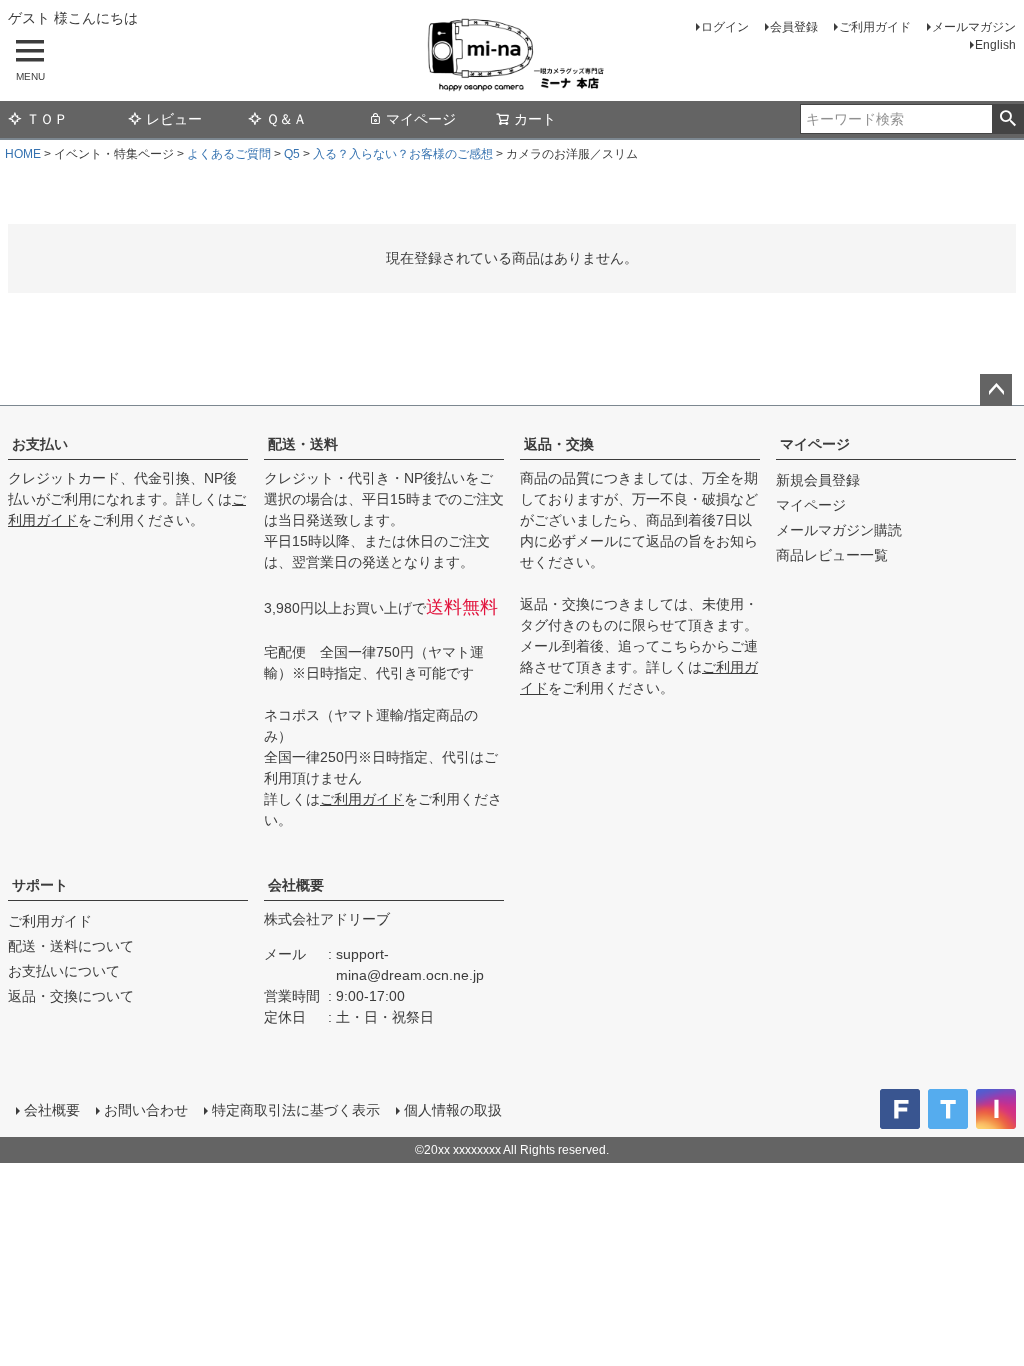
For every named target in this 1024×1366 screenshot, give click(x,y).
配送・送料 (303, 444)
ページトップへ (996, 390)
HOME (23, 154)
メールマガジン (974, 27)
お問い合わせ (146, 1110)
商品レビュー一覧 (832, 555)
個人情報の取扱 (453, 1110)
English (995, 45)
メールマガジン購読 (839, 530)
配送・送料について (71, 946)
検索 (1007, 119)
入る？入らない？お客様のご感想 (403, 154)
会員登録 (794, 27)
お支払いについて (64, 971)
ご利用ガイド (875, 27)
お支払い (40, 444)
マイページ (421, 119)
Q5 (292, 154)
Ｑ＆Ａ (286, 119)
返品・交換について (71, 996)
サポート (40, 885)
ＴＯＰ (47, 119)
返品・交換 (559, 444)
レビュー (174, 119)
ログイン (725, 27)
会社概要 (296, 885)
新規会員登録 (818, 480)
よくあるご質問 (229, 154)
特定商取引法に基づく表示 (296, 1110)
